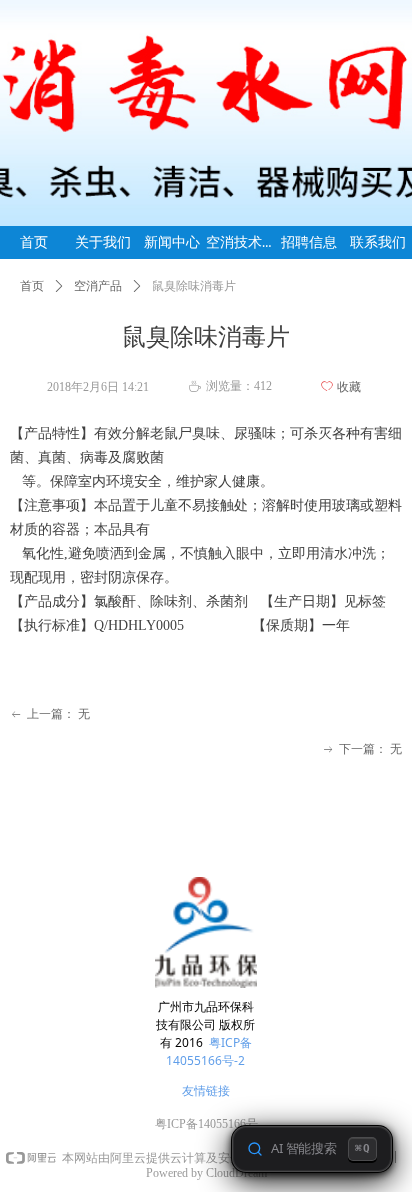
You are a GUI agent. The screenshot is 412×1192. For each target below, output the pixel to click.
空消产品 (98, 286)
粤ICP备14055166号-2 (209, 1051)
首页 (32, 286)
